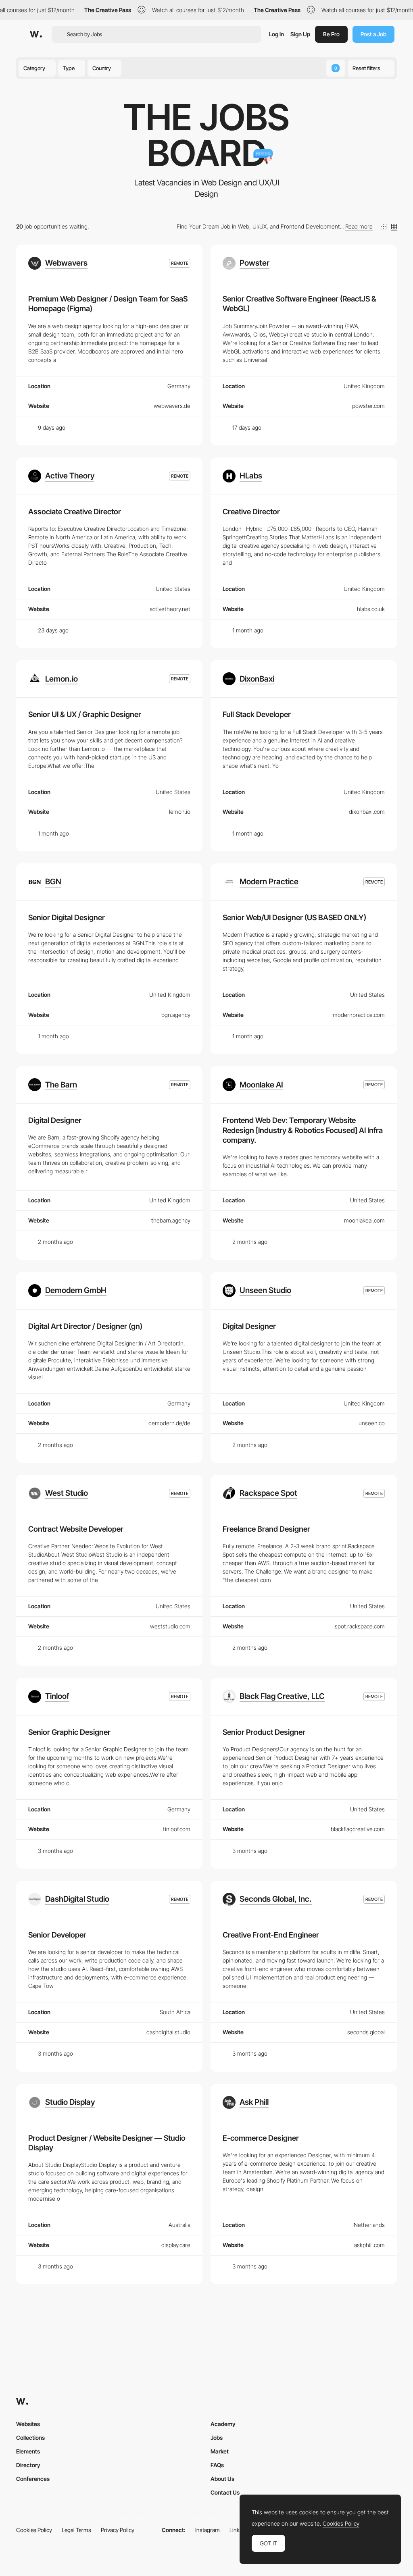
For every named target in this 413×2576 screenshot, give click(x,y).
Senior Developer (57, 1935)
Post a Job (373, 34)
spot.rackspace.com (360, 1626)
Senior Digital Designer (67, 918)
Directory (28, 2465)
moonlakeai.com (364, 1220)
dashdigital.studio (168, 2032)
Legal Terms (76, 2530)
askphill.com (369, 2245)
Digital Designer (55, 1120)
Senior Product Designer (264, 1732)
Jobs (217, 2438)
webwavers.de (172, 406)
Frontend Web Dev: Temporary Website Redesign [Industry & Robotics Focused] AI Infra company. (303, 1130)
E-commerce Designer (261, 2138)
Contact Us (225, 2492)
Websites (28, 2424)
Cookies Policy (34, 2530)
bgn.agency (176, 1015)
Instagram (208, 2530)
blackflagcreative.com (358, 1829)
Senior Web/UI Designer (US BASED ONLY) (294, 918)
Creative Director (251, 512)
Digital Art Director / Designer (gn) (85, 1326)
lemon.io (180, 812)
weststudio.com (170, 1626)
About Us (222, 2479)
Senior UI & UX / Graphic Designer (85, 714)
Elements (28, 2451)
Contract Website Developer (76, 1529)
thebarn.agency (171, 1220)
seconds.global (366, 2032)
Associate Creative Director (75, 512)
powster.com (368, 406)
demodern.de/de (169, 1423)
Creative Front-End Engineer (271, 1935)
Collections (30, 2438)
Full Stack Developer (257, 714)
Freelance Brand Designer (266, 1529)
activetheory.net (170, 609)
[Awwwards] (36, 34)
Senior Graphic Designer (69, 1732)
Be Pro (331, 34)
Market (220, 2451)
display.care (176, 2245)
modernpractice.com (359, 1015)
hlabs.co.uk (371, 609)
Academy (223, 2424)
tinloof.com (177, 1829)
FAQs (217, 2465)
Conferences (33, 2479)
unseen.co (372, 1423)
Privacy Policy (118, 2530)
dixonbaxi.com (367, 812)
